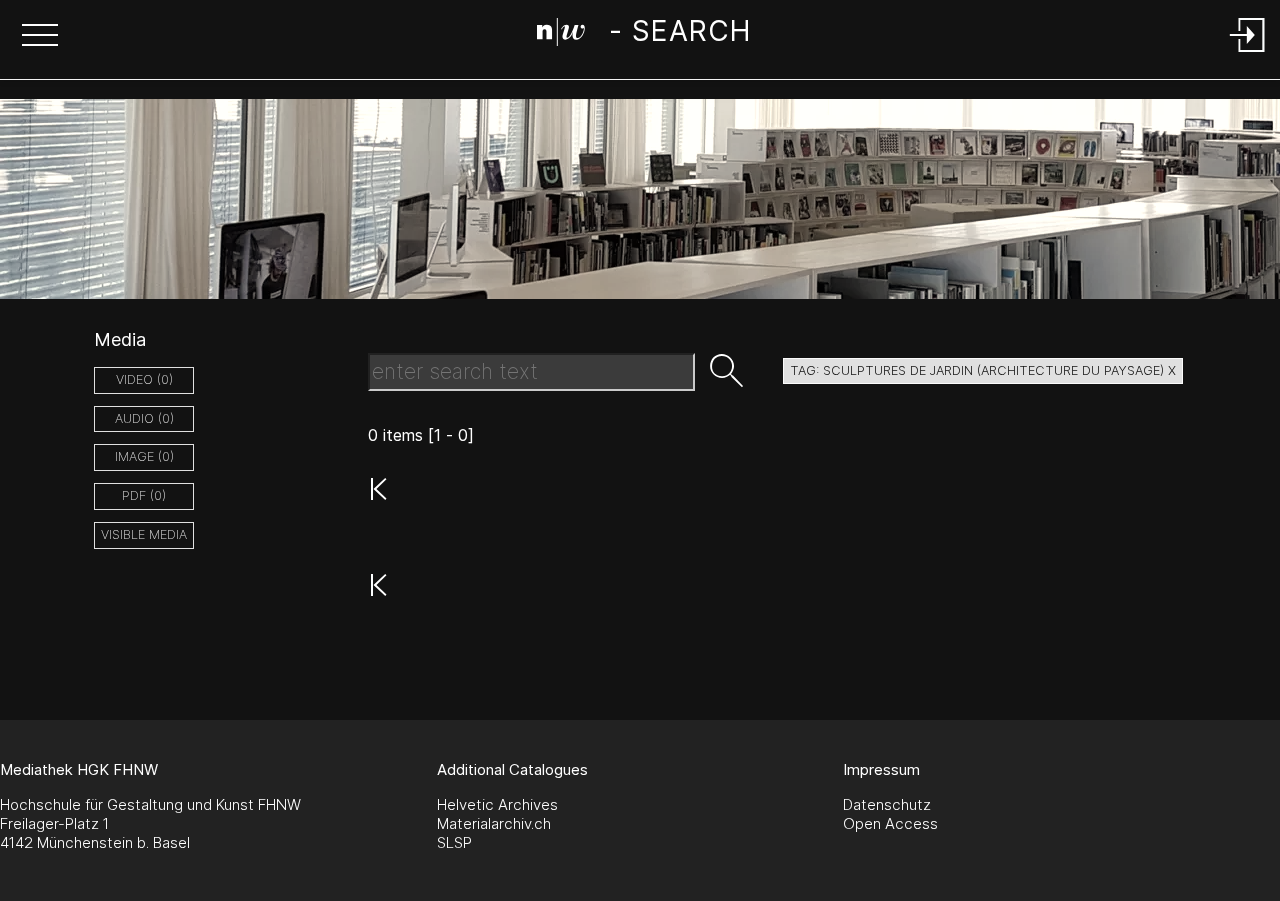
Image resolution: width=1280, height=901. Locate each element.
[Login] (1248, 53)
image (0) (144, 456)
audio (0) (144, 418)
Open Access (890, 823)
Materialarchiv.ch (494, 823)
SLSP (454, 842)
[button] (40, 37)
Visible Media (144, 534)
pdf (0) (144, 495)
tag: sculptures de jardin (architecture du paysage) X (983, 370)
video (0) (144, 379)
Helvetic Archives (497, 804)
